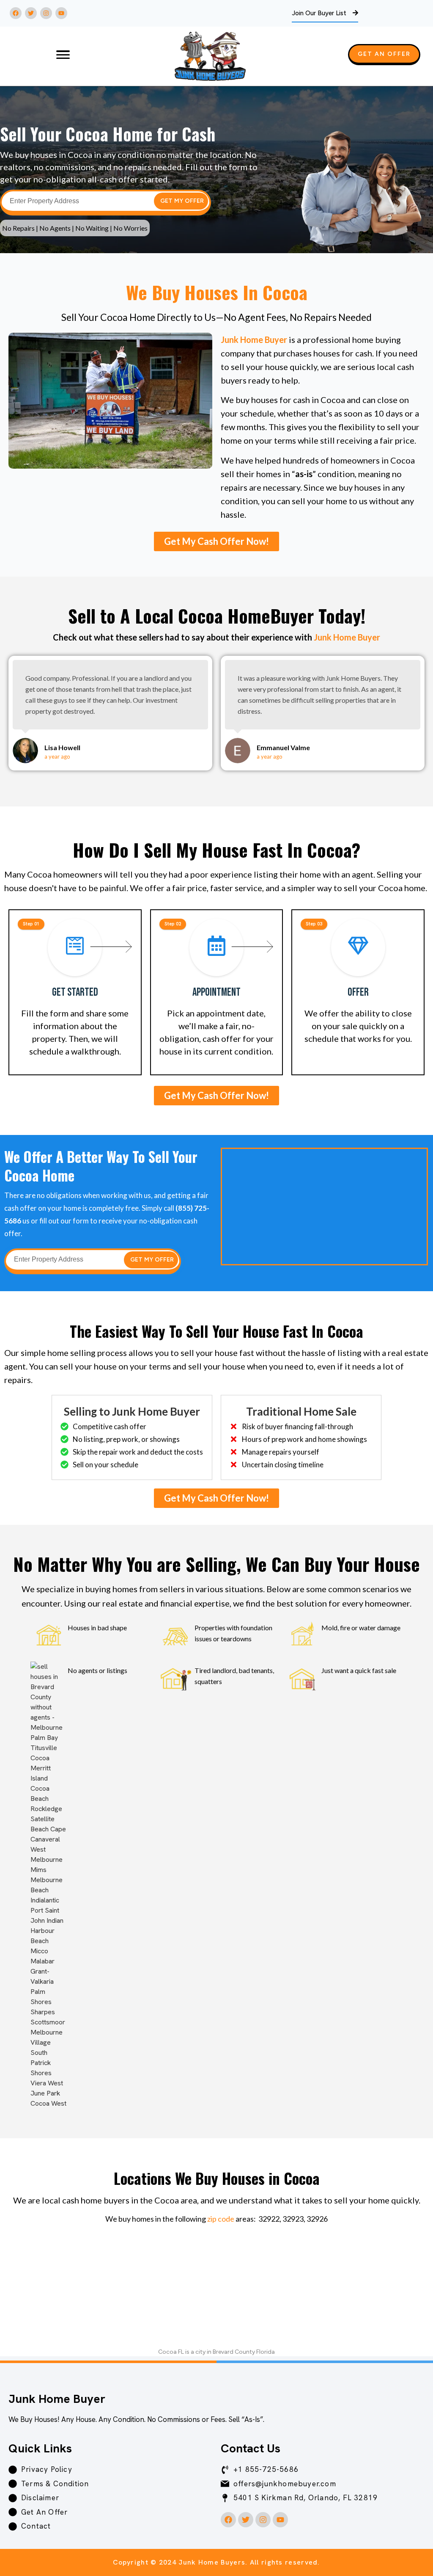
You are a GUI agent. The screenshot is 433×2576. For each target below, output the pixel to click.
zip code (221, 2219)
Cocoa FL (171, 2352)
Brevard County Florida (244, 2352)
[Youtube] (61, 13)
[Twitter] (31, 13)
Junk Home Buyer (254, 340)
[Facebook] (16, 13)
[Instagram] (46, 13)
